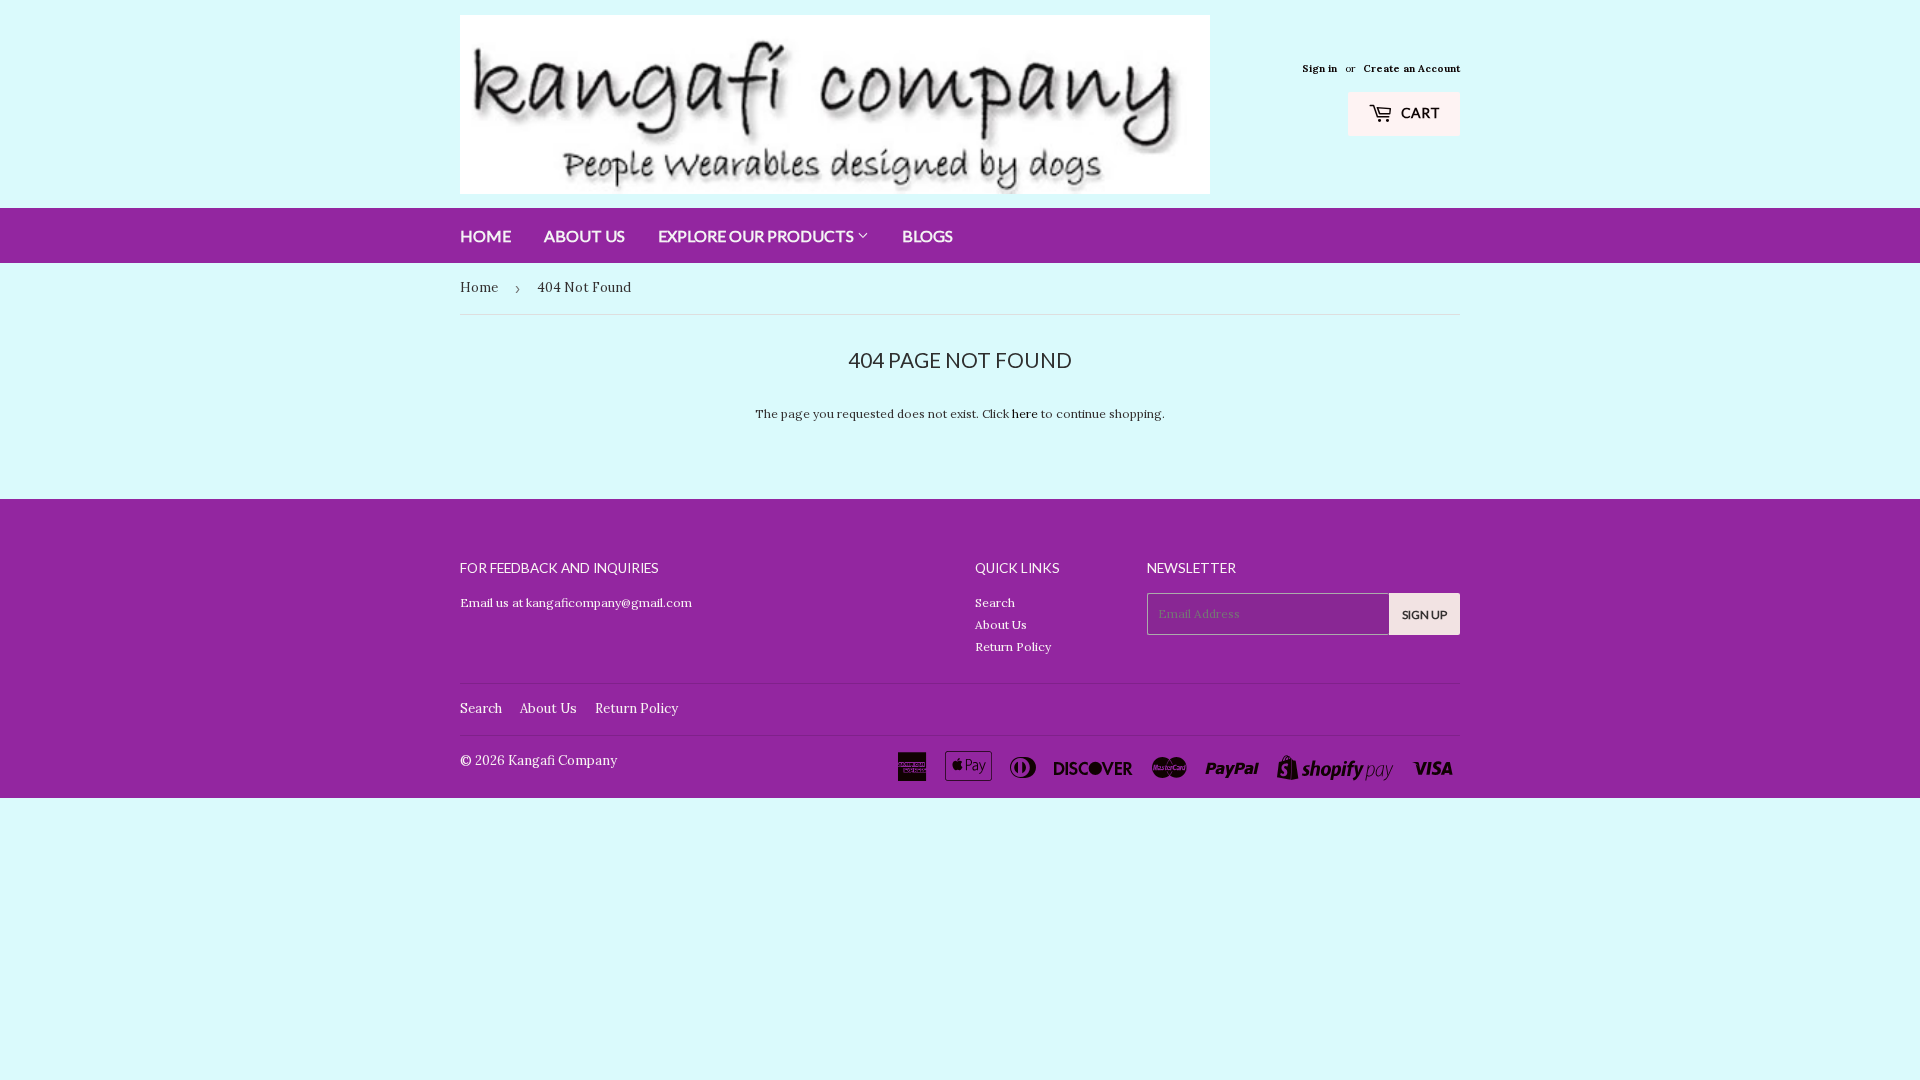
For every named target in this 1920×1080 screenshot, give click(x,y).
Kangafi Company (562, 760)
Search (995, 602)
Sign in (1319, 68)
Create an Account (1411, 68)
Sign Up (1424, 614)
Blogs (927, 235)
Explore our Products (757, 235)
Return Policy (1013, 646)
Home (485, 235)
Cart (1419, 112)
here (1025, 413)
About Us (584, 235)
